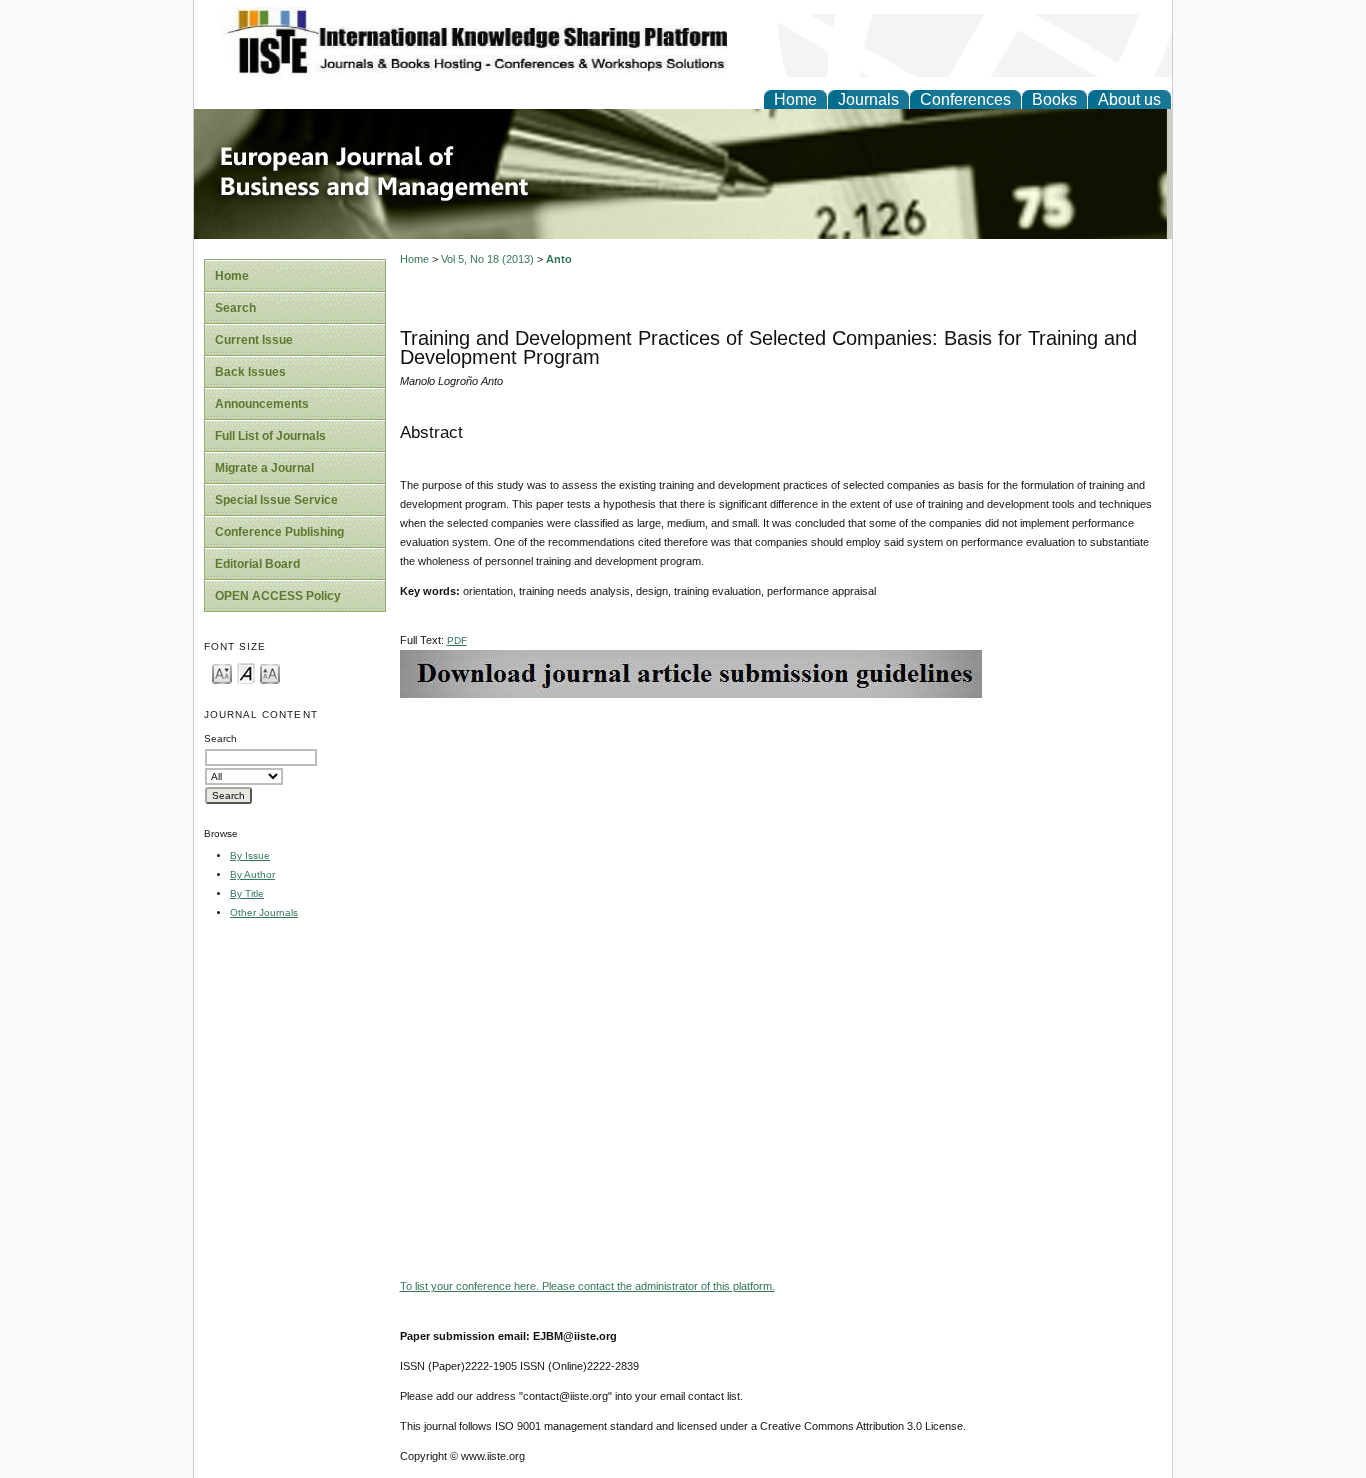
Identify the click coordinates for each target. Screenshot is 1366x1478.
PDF (457, 640)
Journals (868, 99)
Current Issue (254, 340)
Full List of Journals (270, 436)
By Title (247, 893)
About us (1129, 99)
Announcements (262, 404)
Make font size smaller (222, 672)
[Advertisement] (781, 838)
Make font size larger (270, 672)
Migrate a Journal (264, 468)
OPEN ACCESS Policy (278, 596)
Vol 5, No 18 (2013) (487, 259)
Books (1054, 99)
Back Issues (250, 372)
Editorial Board (257, 564)
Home (795, 99)
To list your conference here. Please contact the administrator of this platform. (587, 1286)
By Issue (250, 855)
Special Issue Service (276, 500)
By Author (252, 874)
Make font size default (246, 672)
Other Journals (264, 912)
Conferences (965, 99)
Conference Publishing (279, 532)
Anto (559, 259)
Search (235, 308)
